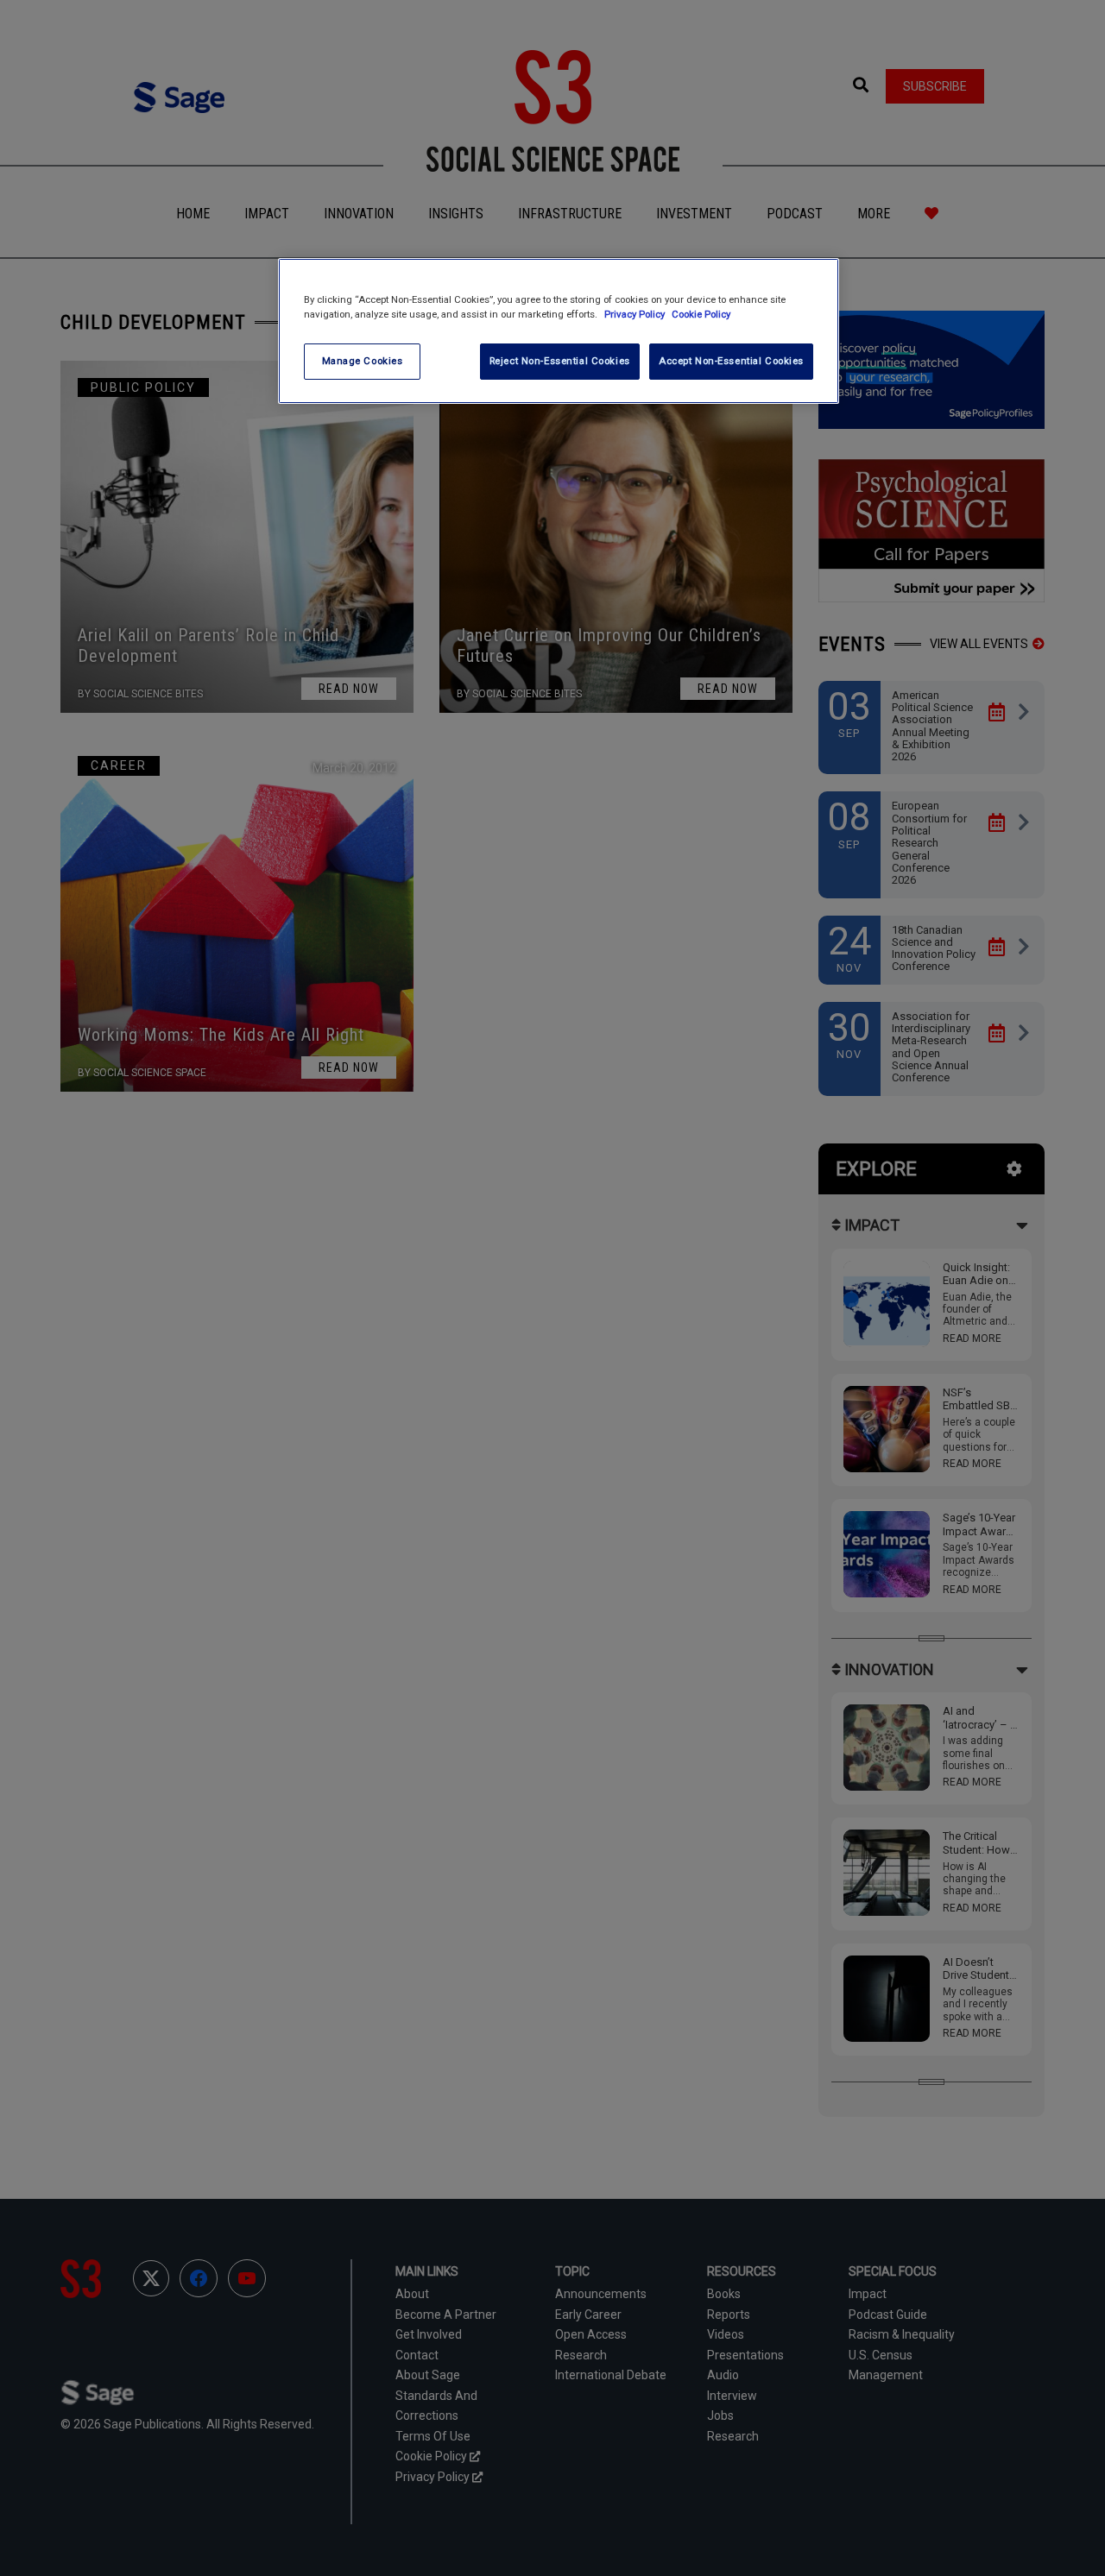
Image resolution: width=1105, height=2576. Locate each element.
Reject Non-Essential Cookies (560, 361)
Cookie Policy (701, 314)
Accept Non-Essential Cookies (731, 361)
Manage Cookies (363, 361)
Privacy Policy (636, 314)
